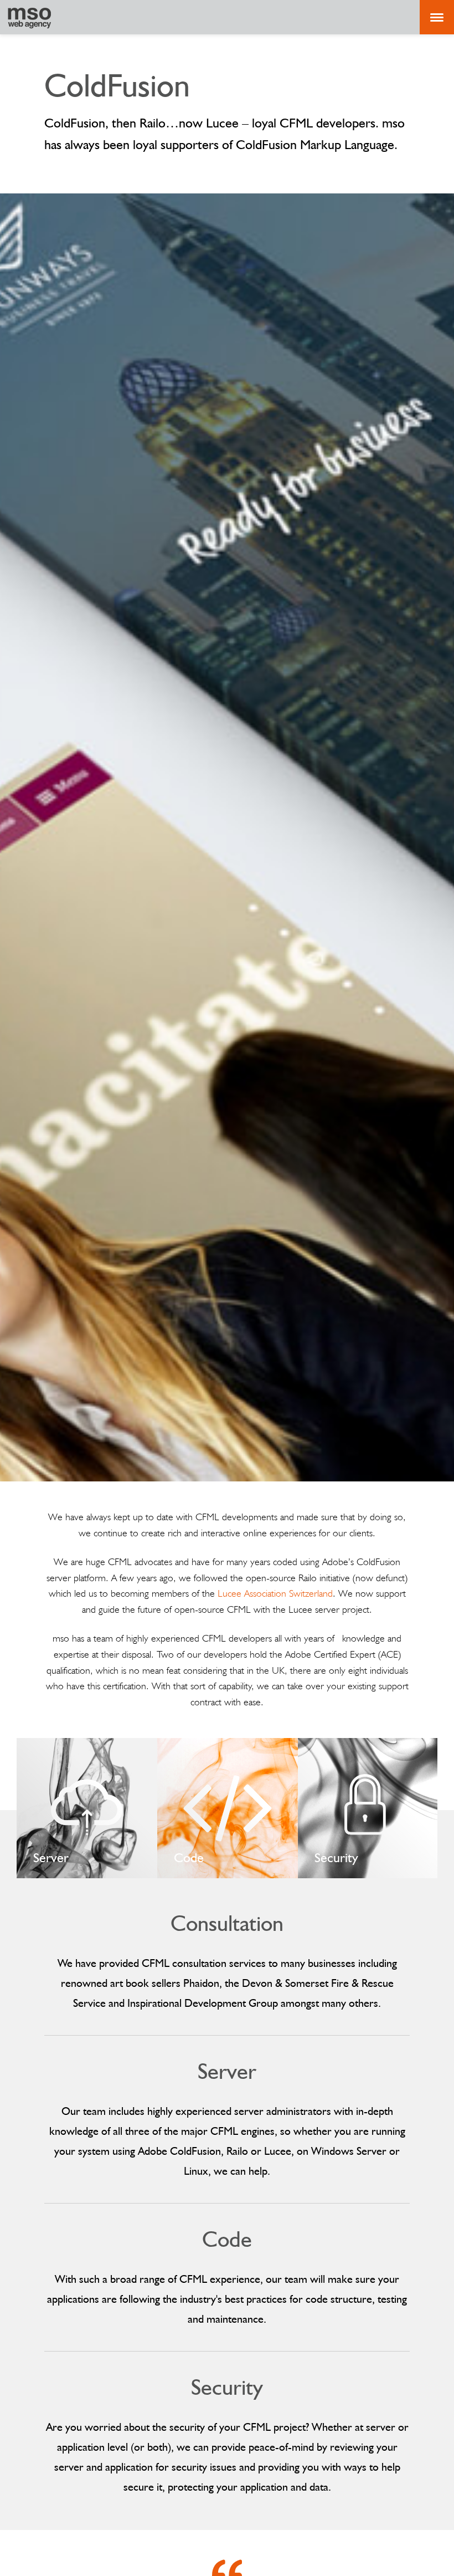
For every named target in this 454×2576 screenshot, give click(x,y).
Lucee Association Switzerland (275, 1593)
